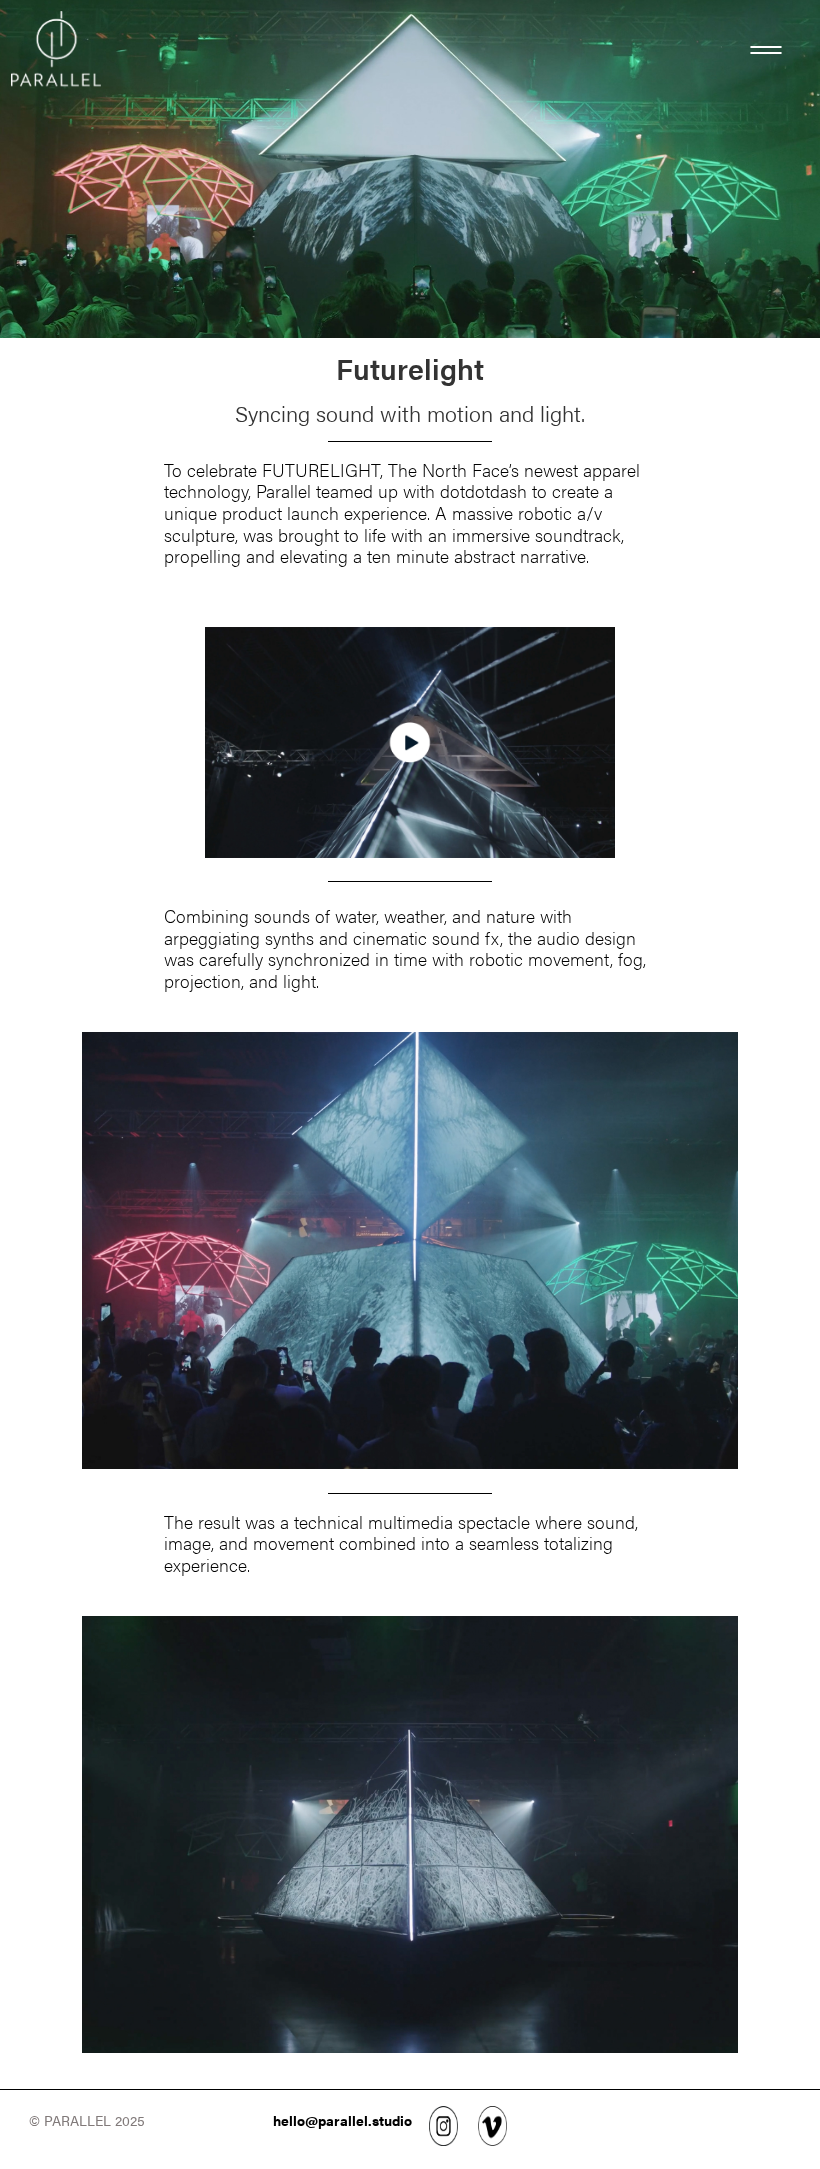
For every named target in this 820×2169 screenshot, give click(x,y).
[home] (56, 56)
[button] (766, 60)
